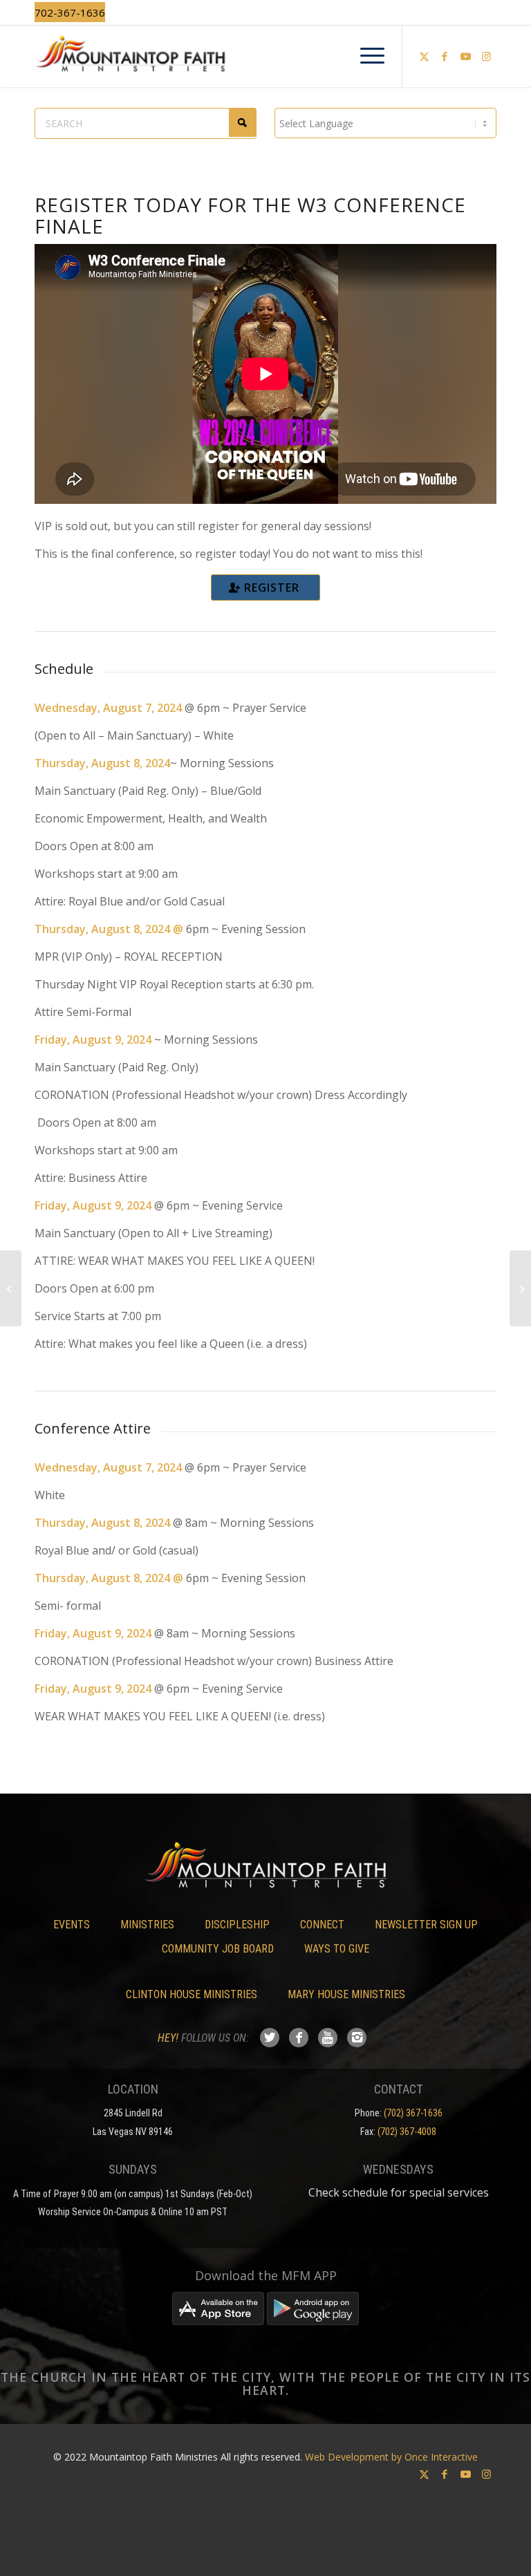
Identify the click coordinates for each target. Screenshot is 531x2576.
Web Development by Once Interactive (391, 2457)
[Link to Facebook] (445, 56)
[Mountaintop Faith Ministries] (265, 56)
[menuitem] (365, 56)
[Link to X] (424, 56)
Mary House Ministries (346, 1994)
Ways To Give (337, 1949)
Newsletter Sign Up (426, 1925)
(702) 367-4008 (407, 2132)
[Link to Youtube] (465, 56)
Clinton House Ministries (192, 1994)
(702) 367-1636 (413, 2113)
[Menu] (365, 56)
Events (72, 1925)
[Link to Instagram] (486, 56)
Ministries (147, 1925)
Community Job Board (218, 1949)
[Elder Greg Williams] (11, 1288)
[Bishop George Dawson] (520, 1288)
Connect (322, 1925)
